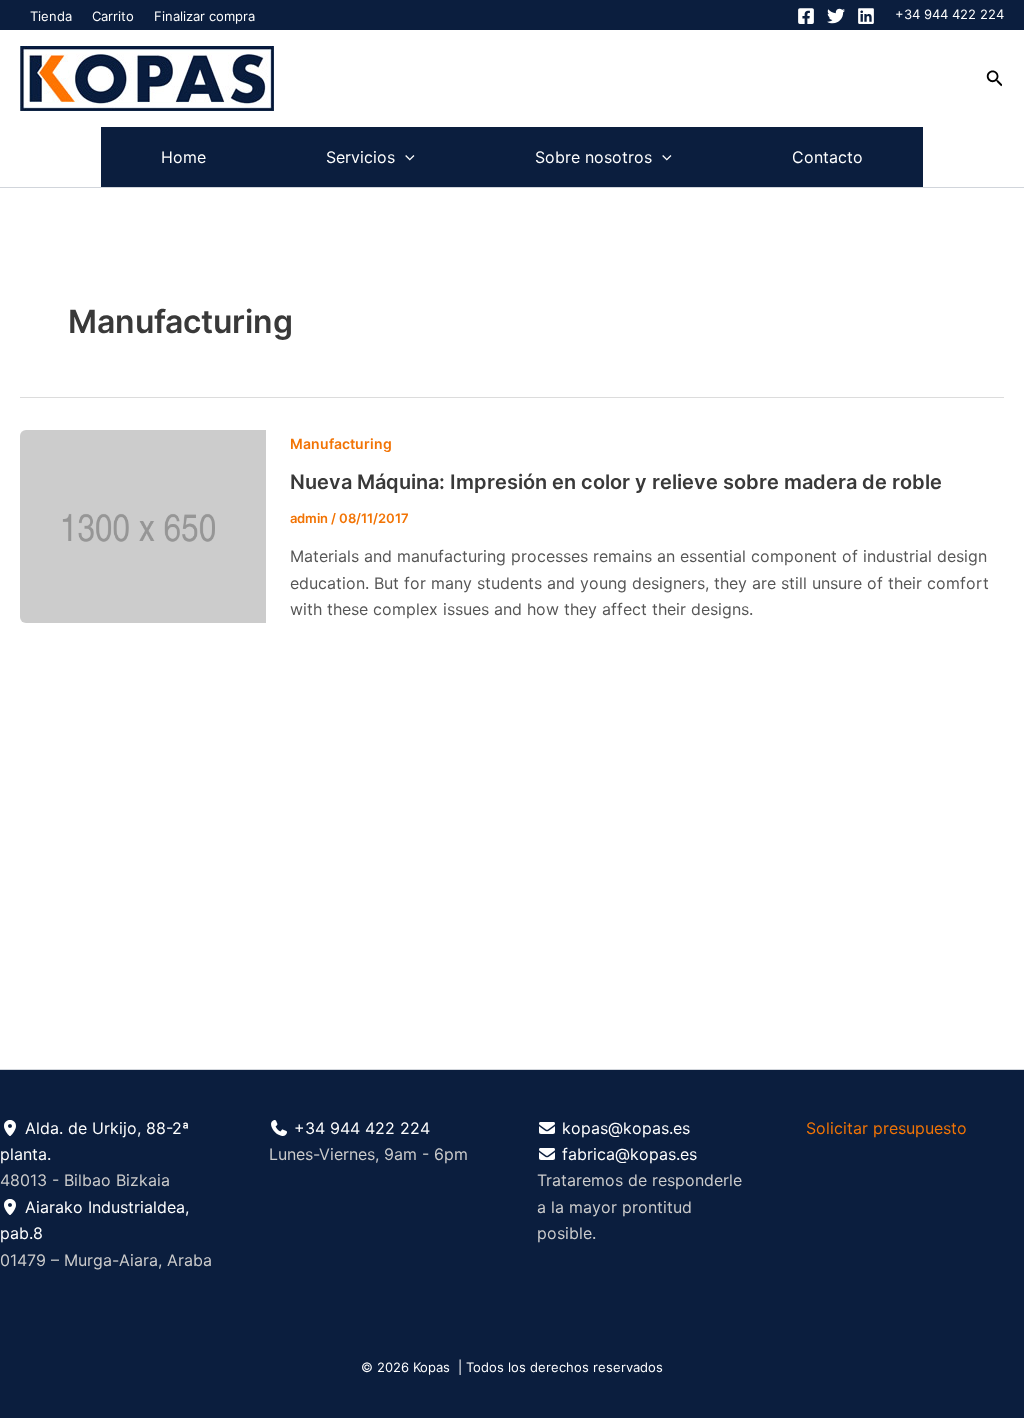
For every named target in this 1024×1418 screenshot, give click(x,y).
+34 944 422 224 (949, 14)
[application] (405, 157)
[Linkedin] (866, 16)
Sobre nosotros (593, 157)
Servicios (360, 157)
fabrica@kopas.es (629, 1154)
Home (183, 157)
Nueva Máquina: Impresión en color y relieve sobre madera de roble (616, 482)
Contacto (827, 157)
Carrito (113, 16)
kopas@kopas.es (626, 1128)
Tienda (51, 16)
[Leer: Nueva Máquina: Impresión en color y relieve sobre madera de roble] (143, 525)
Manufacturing (341, 443)
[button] (995, 78)
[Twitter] (836, 16)
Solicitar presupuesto (886, 1128)
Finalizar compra (204, 16)
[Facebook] (806, 16)
